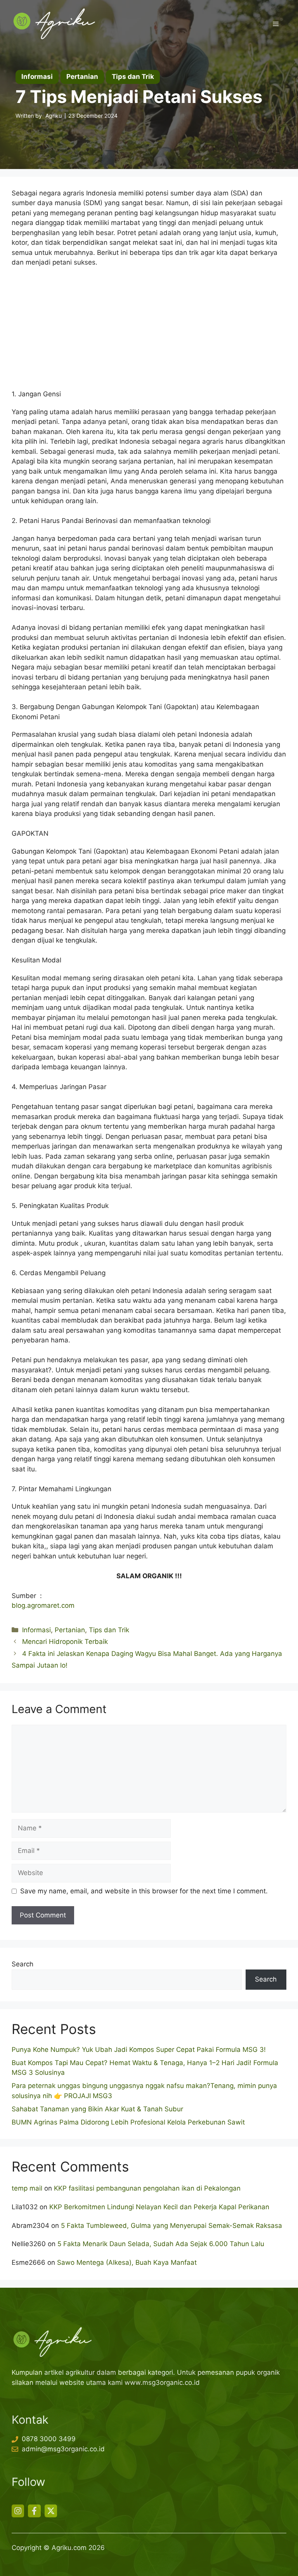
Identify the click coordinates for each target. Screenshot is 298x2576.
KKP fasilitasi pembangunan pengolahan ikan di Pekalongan (147, 2188)
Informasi (36, 1630)
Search (23, 1964)
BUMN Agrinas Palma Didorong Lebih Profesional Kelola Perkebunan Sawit (128, 2122)
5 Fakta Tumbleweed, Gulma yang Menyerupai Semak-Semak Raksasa (172, 2226)
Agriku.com (69, 2548)
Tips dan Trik (109, 1630)
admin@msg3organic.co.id (63, 2449)
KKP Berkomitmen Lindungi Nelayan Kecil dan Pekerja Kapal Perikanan (159, 2207)
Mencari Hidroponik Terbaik (65, 1642)
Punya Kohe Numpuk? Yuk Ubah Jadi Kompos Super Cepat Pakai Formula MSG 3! (139, 2050)
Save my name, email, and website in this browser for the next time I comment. (144, 1891)
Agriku (54, 116)
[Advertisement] (149, 332)
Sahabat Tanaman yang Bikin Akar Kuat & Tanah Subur (97, 2109)
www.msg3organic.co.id (162, 2383)
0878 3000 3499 (49, 2439)
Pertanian (70, 1630)
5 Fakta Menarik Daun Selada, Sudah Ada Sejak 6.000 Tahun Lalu (161, 2244)
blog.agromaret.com (43, 1605)
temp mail (27, 2188)
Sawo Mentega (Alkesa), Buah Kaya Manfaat (127, 2262)
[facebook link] (34, 2511)
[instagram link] (18, 2511)
